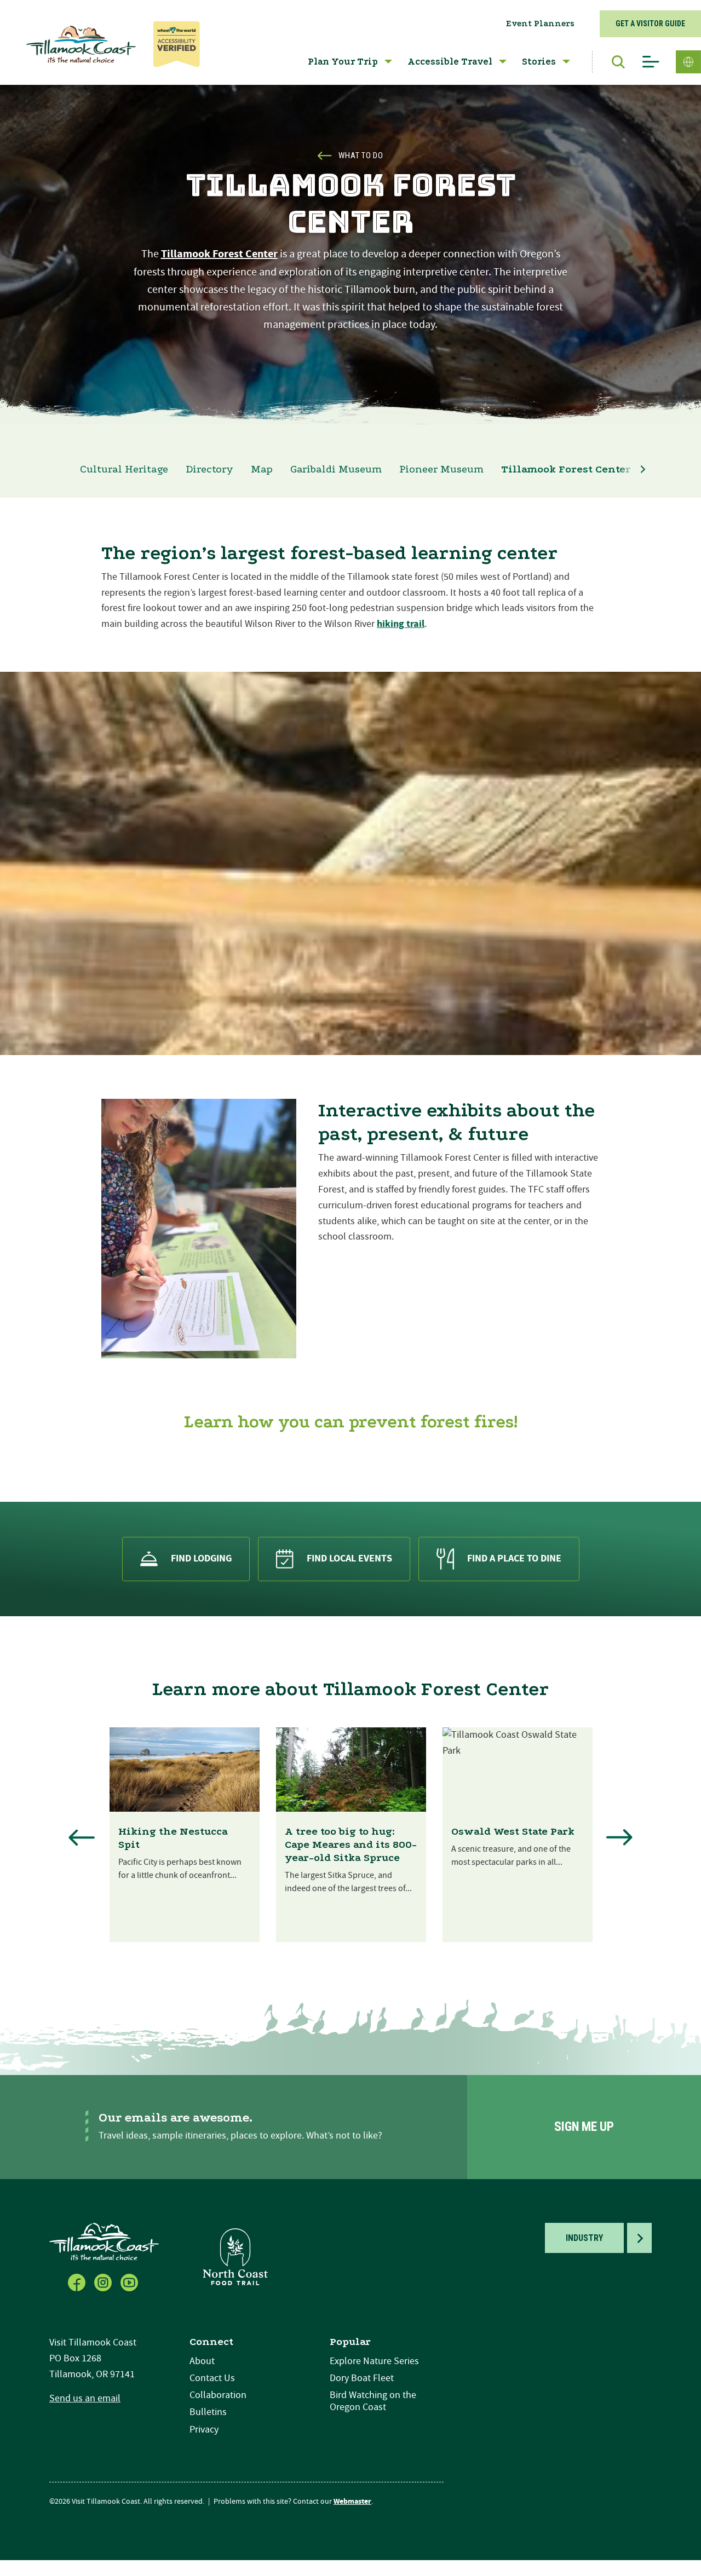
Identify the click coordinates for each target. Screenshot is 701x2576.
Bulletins (208, 2412)
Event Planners (540, 24)
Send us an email (85, 2398)
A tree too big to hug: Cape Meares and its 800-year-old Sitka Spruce (351, 1845)
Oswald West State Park (513, 1831)
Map (262, 469)
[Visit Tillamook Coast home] (104, 2241)
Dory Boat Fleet (362, 2378)
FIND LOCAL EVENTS (349, 1558)
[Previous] (82, 1837)
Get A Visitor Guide (650, 24)
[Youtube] (130, 2281)
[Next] (619, 1837)
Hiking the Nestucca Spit (173, 1838)
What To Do (361, 155)
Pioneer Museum (441, 469)
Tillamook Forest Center (219, 254)
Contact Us (212, 2378)
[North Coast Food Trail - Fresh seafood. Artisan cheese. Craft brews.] (235, 2257)
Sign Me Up (584, 2127)
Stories (539, 62)
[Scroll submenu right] (643, 469)
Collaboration (218, 2395)
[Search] (613, 62)
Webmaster (352, 2502)
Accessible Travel (450, 62)
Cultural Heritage (124, 469)
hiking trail (401, 624)
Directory (209, 469)
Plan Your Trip (343, 62)
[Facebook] (78, 2281)
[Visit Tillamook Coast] (81, 44)
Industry (584, 2238)
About (202, 2361)
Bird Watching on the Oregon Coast (373, 2401)
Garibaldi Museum (336, 469)
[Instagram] (104, 2281)
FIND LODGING (201, 1558)
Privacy (204, 2430)
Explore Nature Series (374, 2361)
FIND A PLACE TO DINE (514, 1558)
